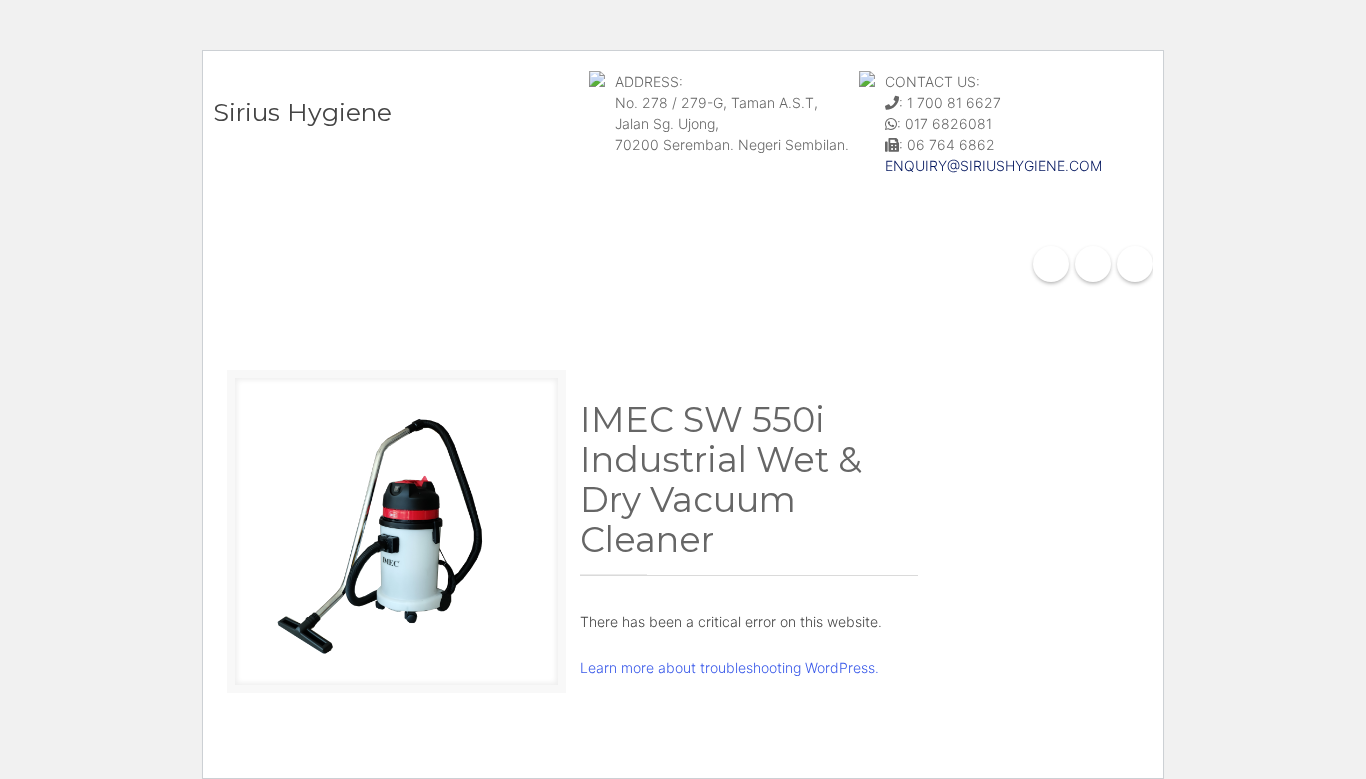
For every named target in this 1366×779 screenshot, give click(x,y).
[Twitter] (1135, 264)
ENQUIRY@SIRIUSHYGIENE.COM (993, 165)
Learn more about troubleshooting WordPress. (729, 667)
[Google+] (1093, 264)
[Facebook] (1051, 264)
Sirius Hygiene (302, 112)
